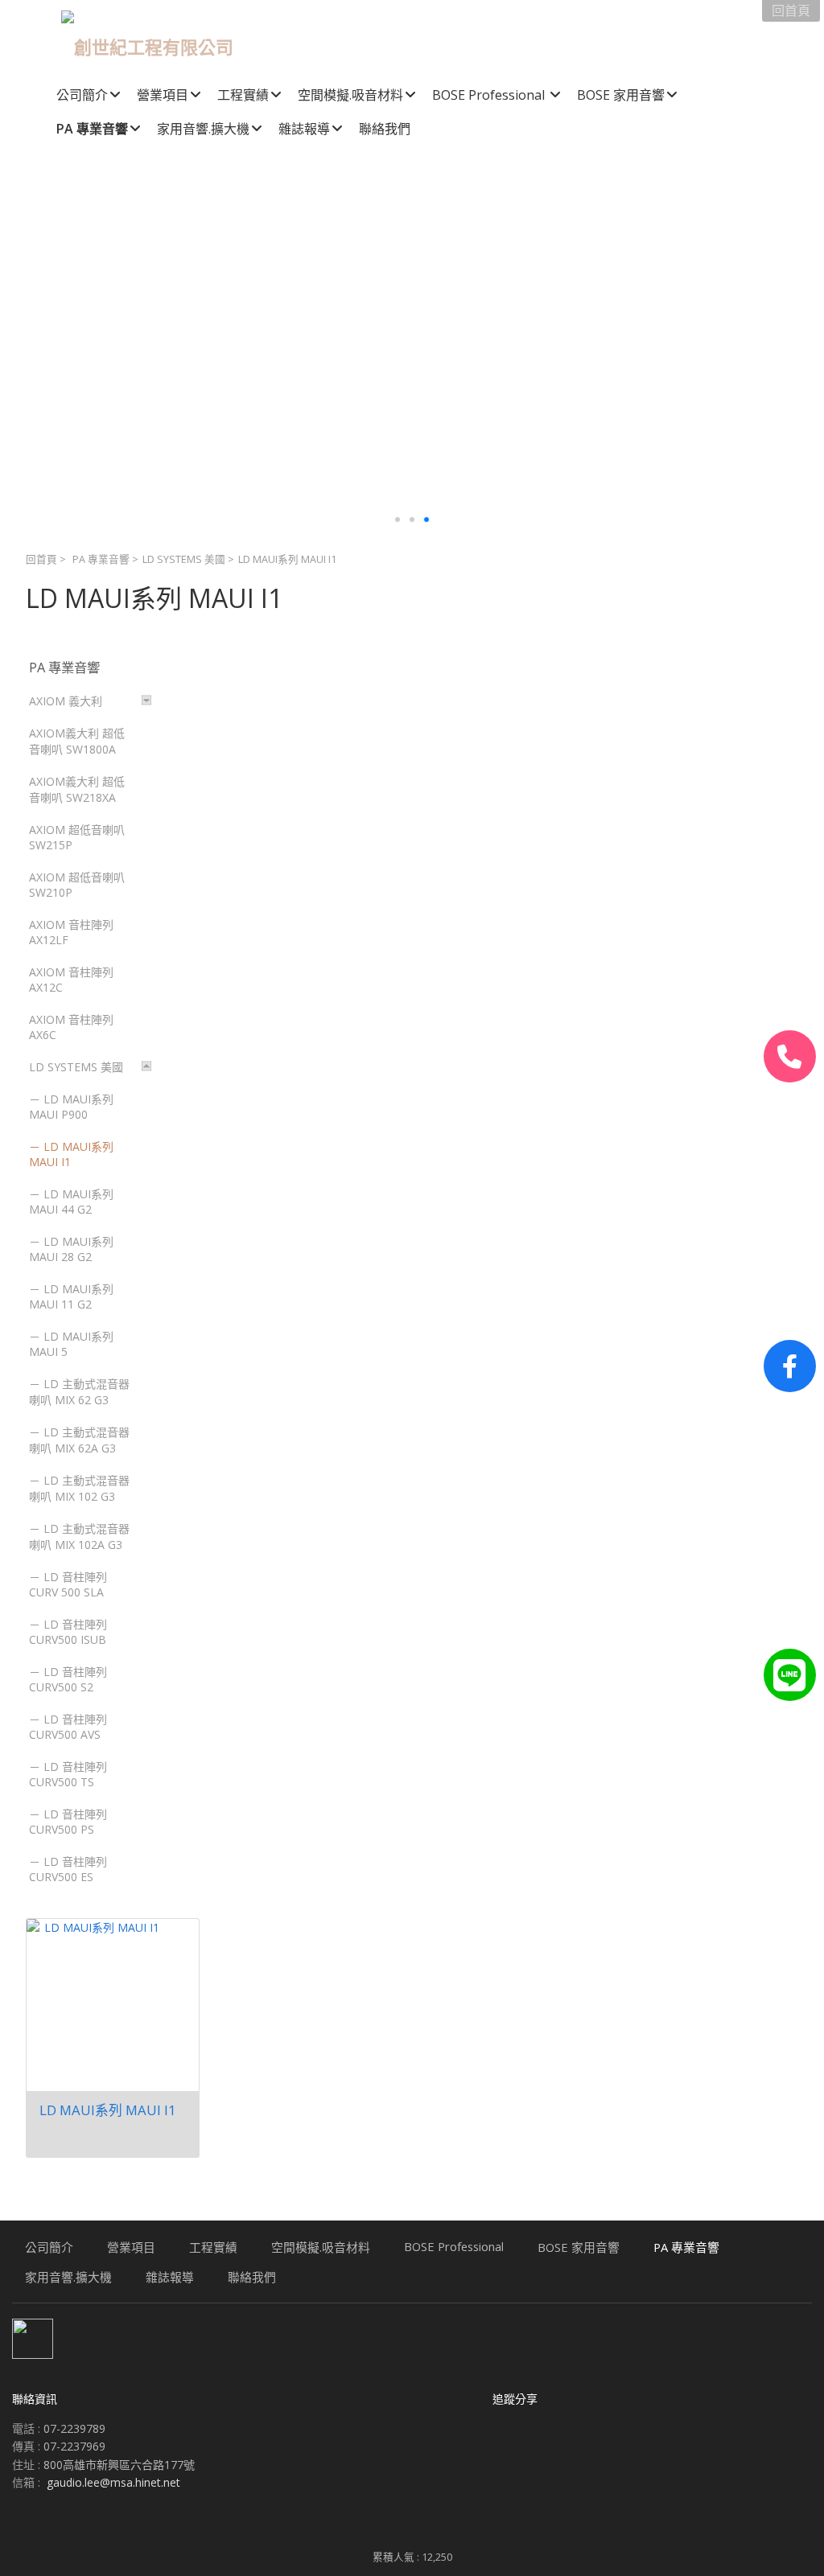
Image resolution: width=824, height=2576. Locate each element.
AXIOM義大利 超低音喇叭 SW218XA (77, 789)
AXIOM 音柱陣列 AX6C (71, 1027)
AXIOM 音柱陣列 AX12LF (71, 932)
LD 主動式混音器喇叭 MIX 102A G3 (79, 1537)
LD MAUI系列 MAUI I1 (71, 1154)
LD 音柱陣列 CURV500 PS (68, 1822)
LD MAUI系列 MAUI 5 (71, 1344)
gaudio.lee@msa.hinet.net (113, 2482)
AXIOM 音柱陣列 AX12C (71, 980)
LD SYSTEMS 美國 (184, 559)
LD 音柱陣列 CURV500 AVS (68, 1727)
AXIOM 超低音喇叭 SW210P (77, 885)
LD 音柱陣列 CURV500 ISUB (68, 1632)
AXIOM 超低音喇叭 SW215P (77, 837)
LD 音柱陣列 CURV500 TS (68, 1774)
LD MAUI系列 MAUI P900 (71, 1107)
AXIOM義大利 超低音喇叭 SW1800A (77, 741)
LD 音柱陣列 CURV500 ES (68, 1869)
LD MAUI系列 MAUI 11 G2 (71, 1296)
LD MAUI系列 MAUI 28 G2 (71, 1249)
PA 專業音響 (101, 559)
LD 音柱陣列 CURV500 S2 (68, 1679)
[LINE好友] (790, 1675)
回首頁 (41, 559)
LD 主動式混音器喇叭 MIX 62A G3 (79, 1440)
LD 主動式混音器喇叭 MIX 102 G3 (79, 1488)
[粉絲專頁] (790, 1366)
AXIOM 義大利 (66, 701)
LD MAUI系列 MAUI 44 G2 (71, 1202)
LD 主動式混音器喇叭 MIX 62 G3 (79, 1392)
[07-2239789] (790, 1056)
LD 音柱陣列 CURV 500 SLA (68, 1584)
